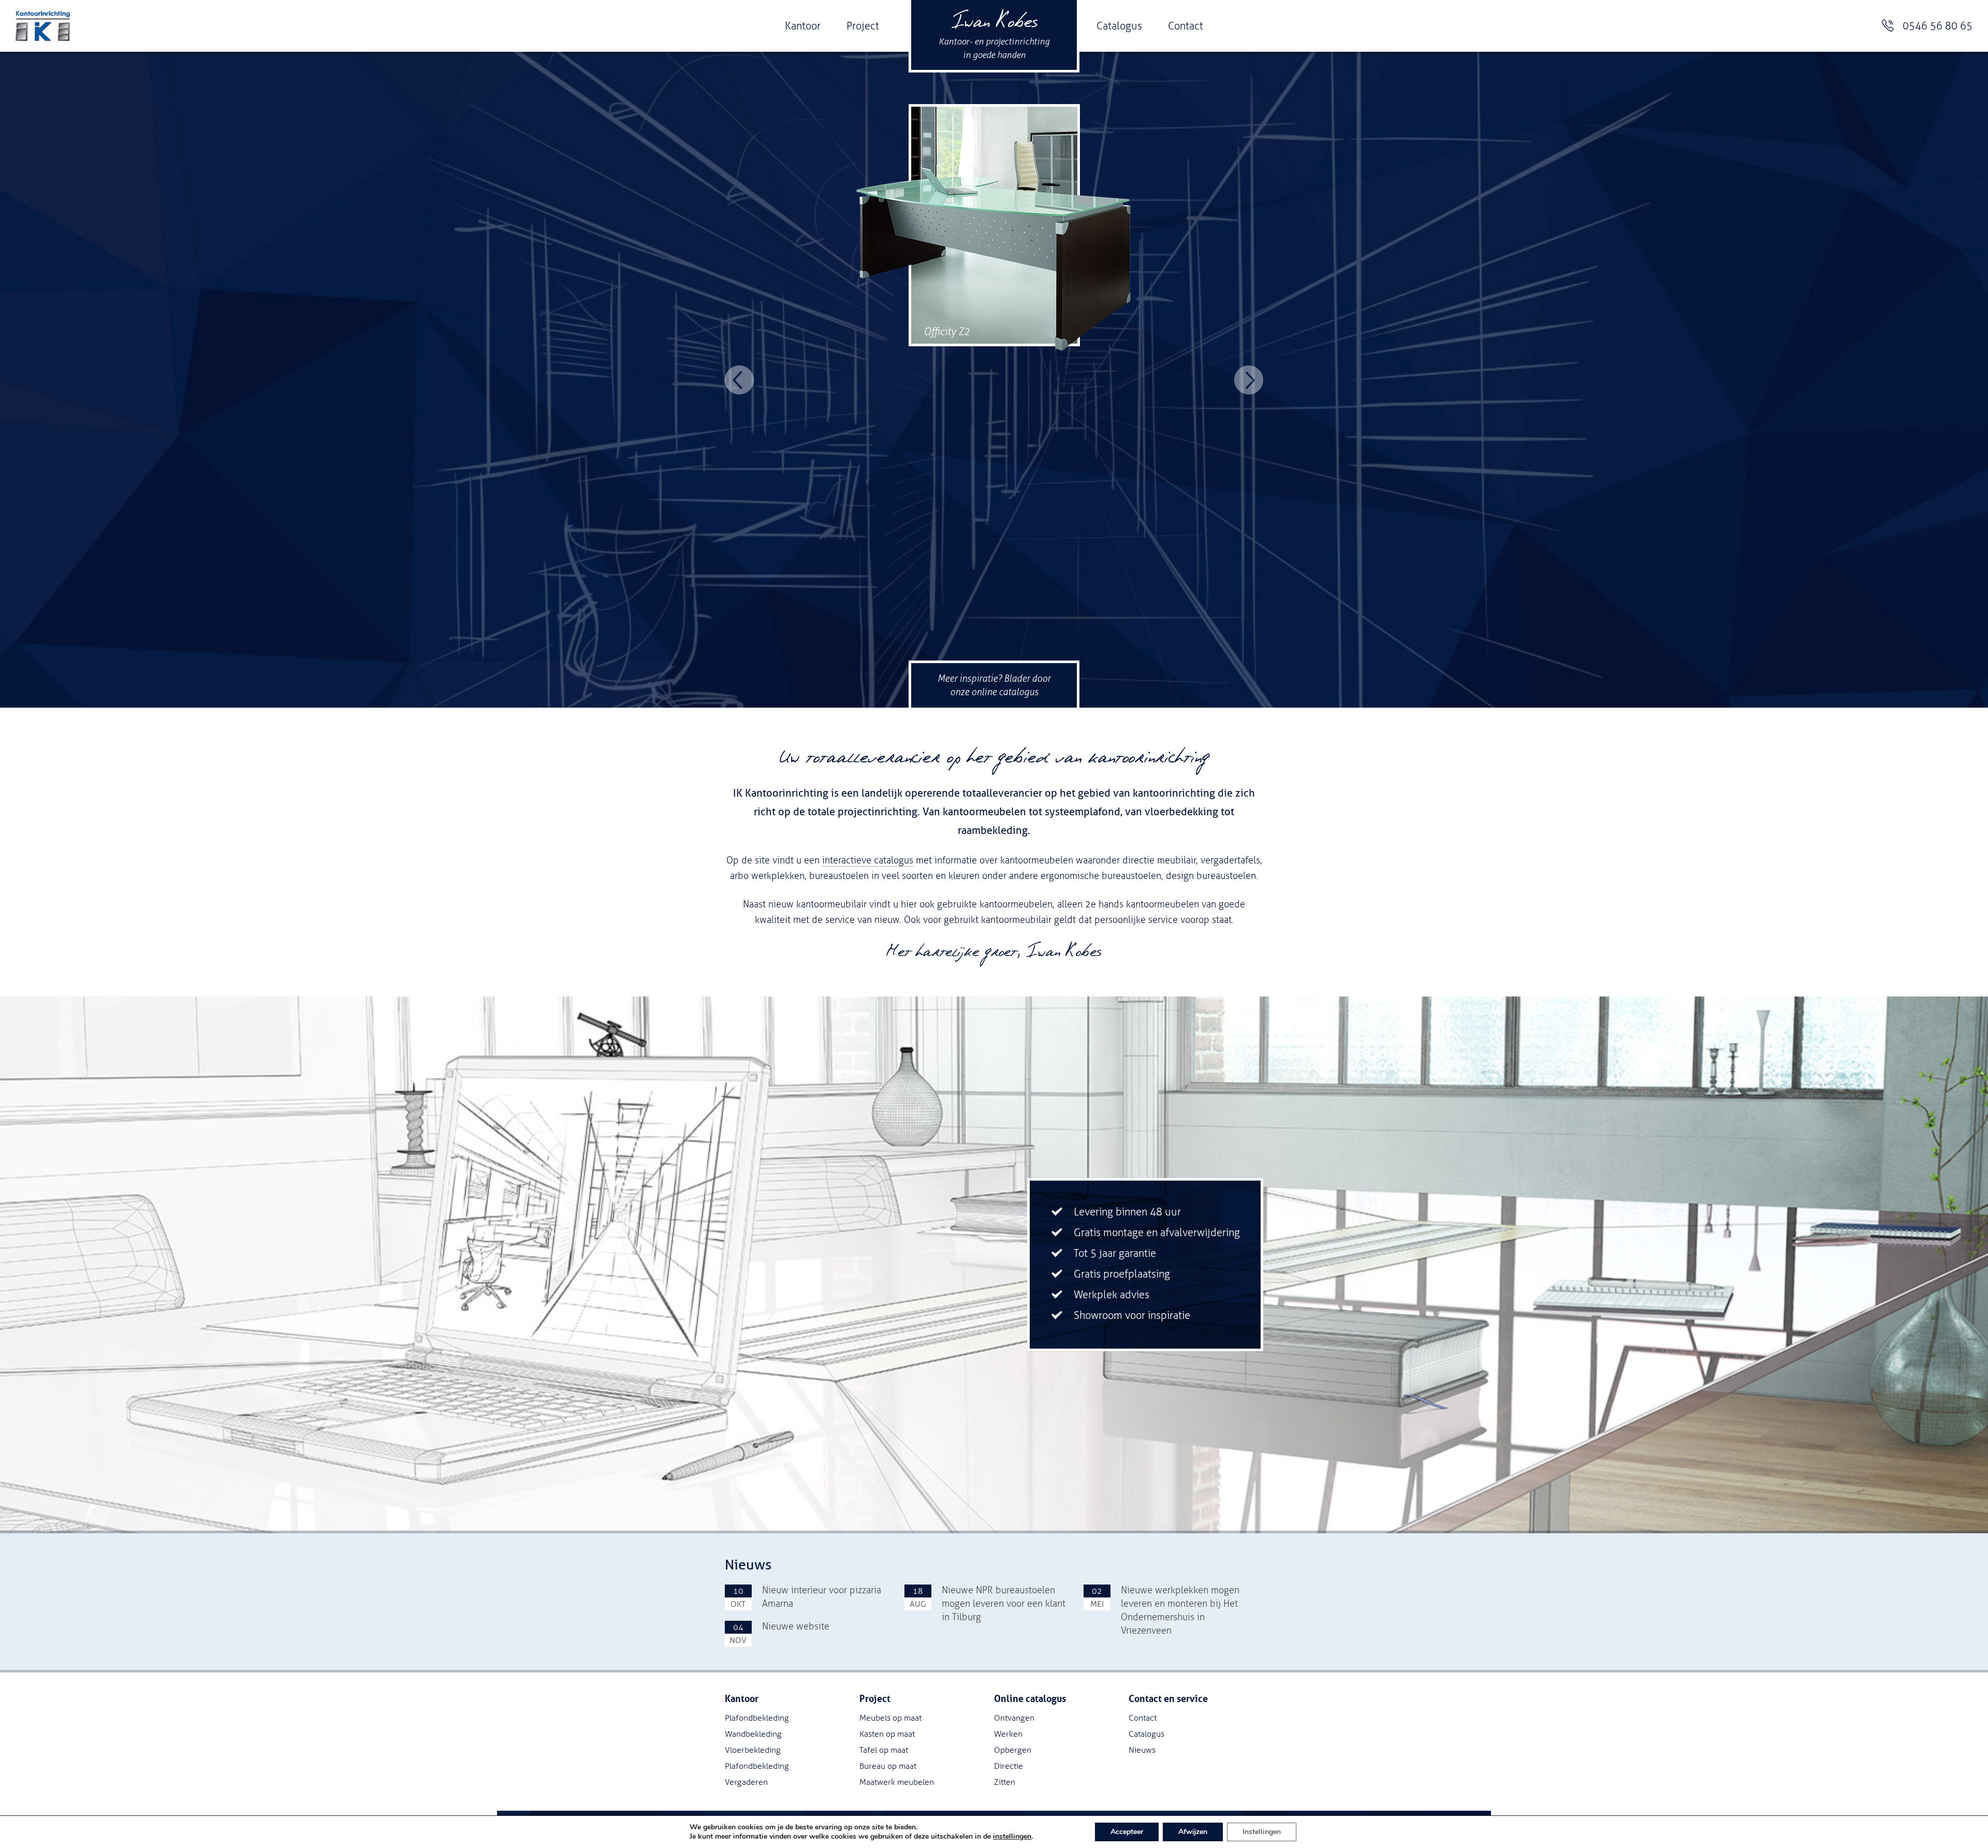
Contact (1186, 26)
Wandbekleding (753, 1734)
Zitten (1005, 1782)
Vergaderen (746, 1782)
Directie (1008, 1766)
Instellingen (1262, 1832)
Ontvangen (1014, 1718)
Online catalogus (1030, 1699)
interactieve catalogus (868, 860)
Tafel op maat (884, 1750)
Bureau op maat (888, 1766)
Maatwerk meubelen (897, 1782)
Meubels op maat (890, 1718)
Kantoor (803, 26)
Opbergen (1013, 1750)
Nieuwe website (796, 1626)
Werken (1008, 1734)
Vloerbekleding (753, 1750)
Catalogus (1119, 26)
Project (863, 26)
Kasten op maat (887, 1734)
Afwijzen (1193, 1832)
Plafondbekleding (757, 1718)
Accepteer (1127, 1832)
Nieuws (1142, 1750)
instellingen (1012, 1837)
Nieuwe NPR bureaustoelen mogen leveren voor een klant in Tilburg (1004, 1604)
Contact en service (1168, 1699)
